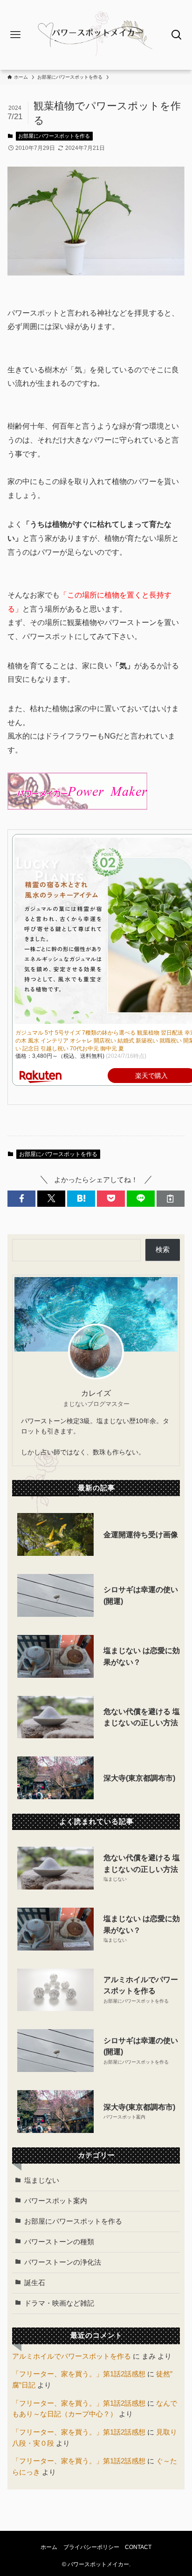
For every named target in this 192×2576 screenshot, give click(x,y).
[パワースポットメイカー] (96, 35)
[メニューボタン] (16, 35)
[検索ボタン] (176, 35)
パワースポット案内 (56, 2201)
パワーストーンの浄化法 (63, 2262)
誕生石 (35, 2283)
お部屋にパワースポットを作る (54, 136)
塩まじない (42, 2180)
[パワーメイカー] (77, 807)
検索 (163, 1250)
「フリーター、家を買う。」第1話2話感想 (79, 2374)
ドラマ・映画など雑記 (59, 2303)
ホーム (49, 2547)
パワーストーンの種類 (59, 2242)
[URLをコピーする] (171, 1199)
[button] (21, 1199)
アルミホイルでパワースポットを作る (72, 2356)
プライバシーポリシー (91, 2547)
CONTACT (138, 2547)
